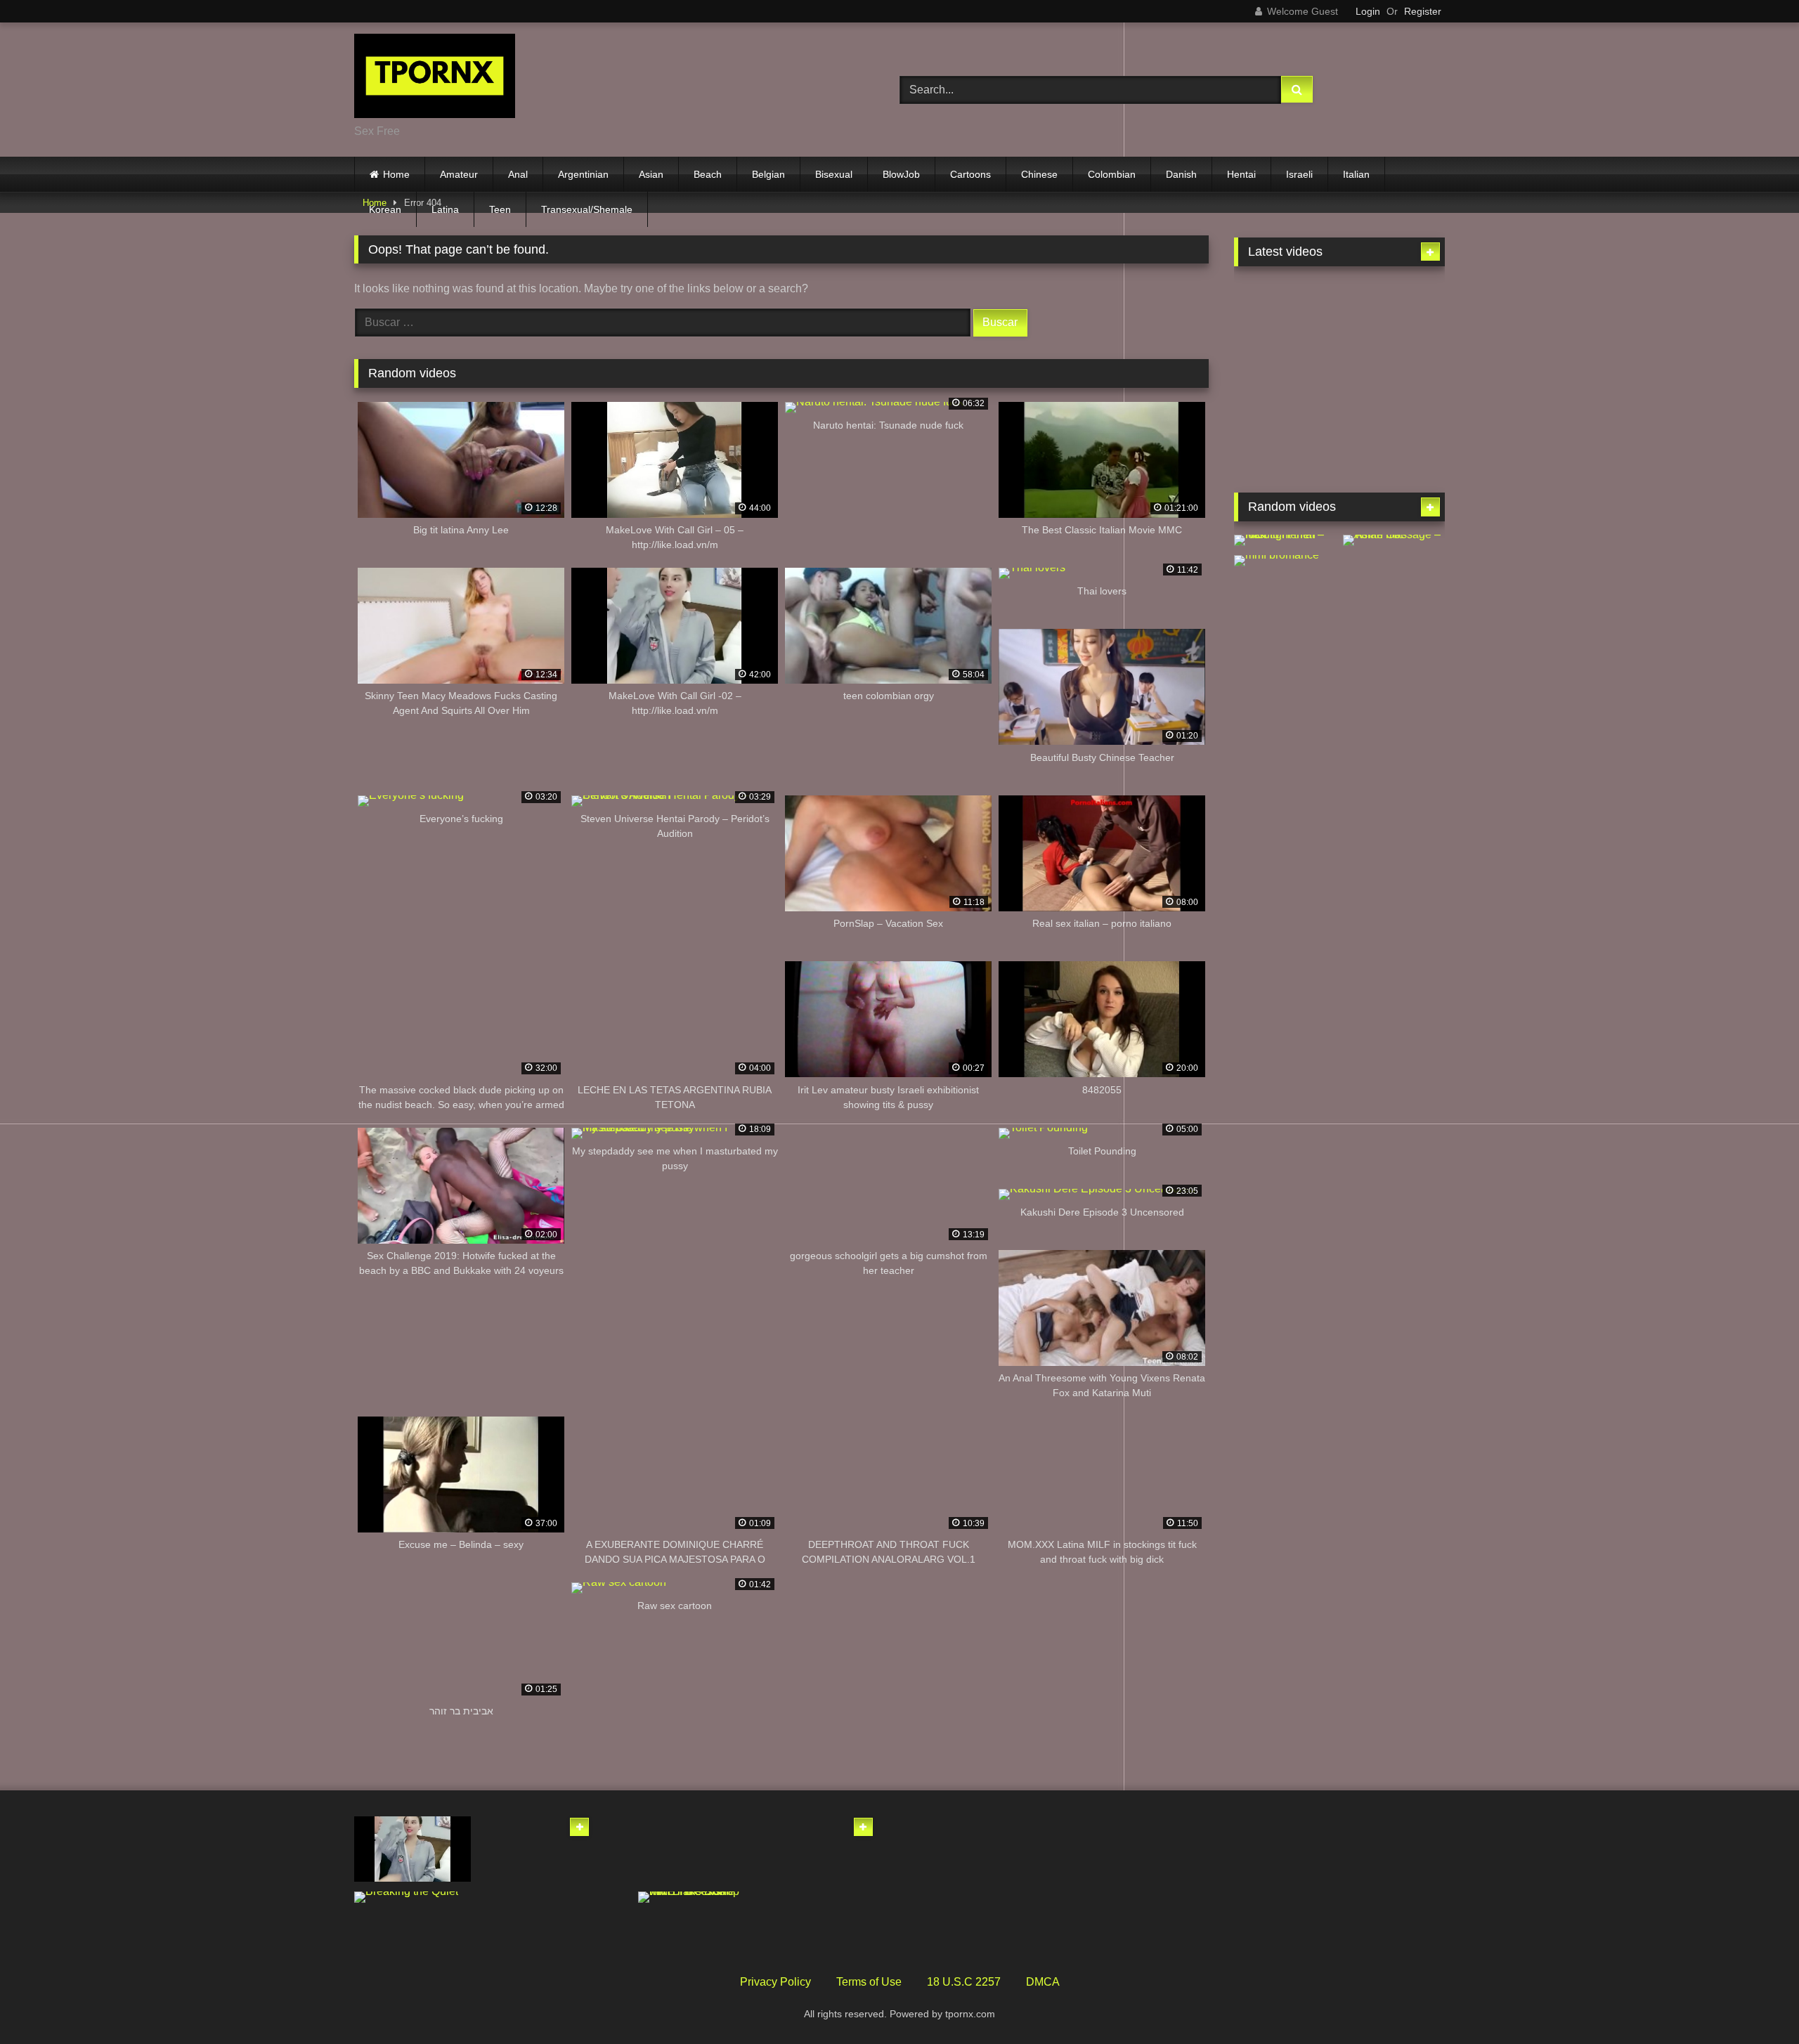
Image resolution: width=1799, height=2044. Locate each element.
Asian (651, 174)
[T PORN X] (435, 78)
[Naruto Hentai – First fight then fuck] (1285, 540)
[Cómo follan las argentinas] (1394, 584)
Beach (708, 174)
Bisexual (834, 174)
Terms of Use (869, 1982)
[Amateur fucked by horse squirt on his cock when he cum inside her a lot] (536, 1849)
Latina (445, 209)
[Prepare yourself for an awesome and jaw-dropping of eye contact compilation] (819, 1849)
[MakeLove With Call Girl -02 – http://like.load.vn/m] (413, 1849)
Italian (1356, 174)
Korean (385, 209)
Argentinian (583, 174)
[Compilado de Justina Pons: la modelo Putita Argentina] (696, 1849)
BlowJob (901, 174)
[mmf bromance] (1285, 561)
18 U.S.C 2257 (964, 1982)
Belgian (768, 174)
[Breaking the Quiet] (413, 1897)
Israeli (1299, 174)
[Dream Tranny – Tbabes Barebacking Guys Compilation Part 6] (1285, 375)
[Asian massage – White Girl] (1394, 540)
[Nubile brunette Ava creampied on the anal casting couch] (819, 1924)
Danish (1181, 174)
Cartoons (970, 174)
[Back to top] (1755, 2002)
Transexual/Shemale (587, 209)
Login (1368, 11)
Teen (500, 209)
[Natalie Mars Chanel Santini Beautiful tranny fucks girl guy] (1394, 375)
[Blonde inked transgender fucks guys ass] (536, 1924)
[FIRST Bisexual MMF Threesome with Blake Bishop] (696, 1897)
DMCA (1043, 1982)
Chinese (1039, 174)
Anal (518, 174)
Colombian (1112, 174)
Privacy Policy (775, 1982)
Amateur (459, 174)
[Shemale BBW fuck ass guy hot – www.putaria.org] (1285, 308)
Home (396, 174)
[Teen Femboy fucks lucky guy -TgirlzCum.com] (1285, 442)
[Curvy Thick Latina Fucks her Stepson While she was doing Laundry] (1394, 651)
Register (1423, 11)
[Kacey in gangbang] (1285, 651)
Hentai (1241, 174)
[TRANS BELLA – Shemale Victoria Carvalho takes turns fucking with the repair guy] (1394, 442)
